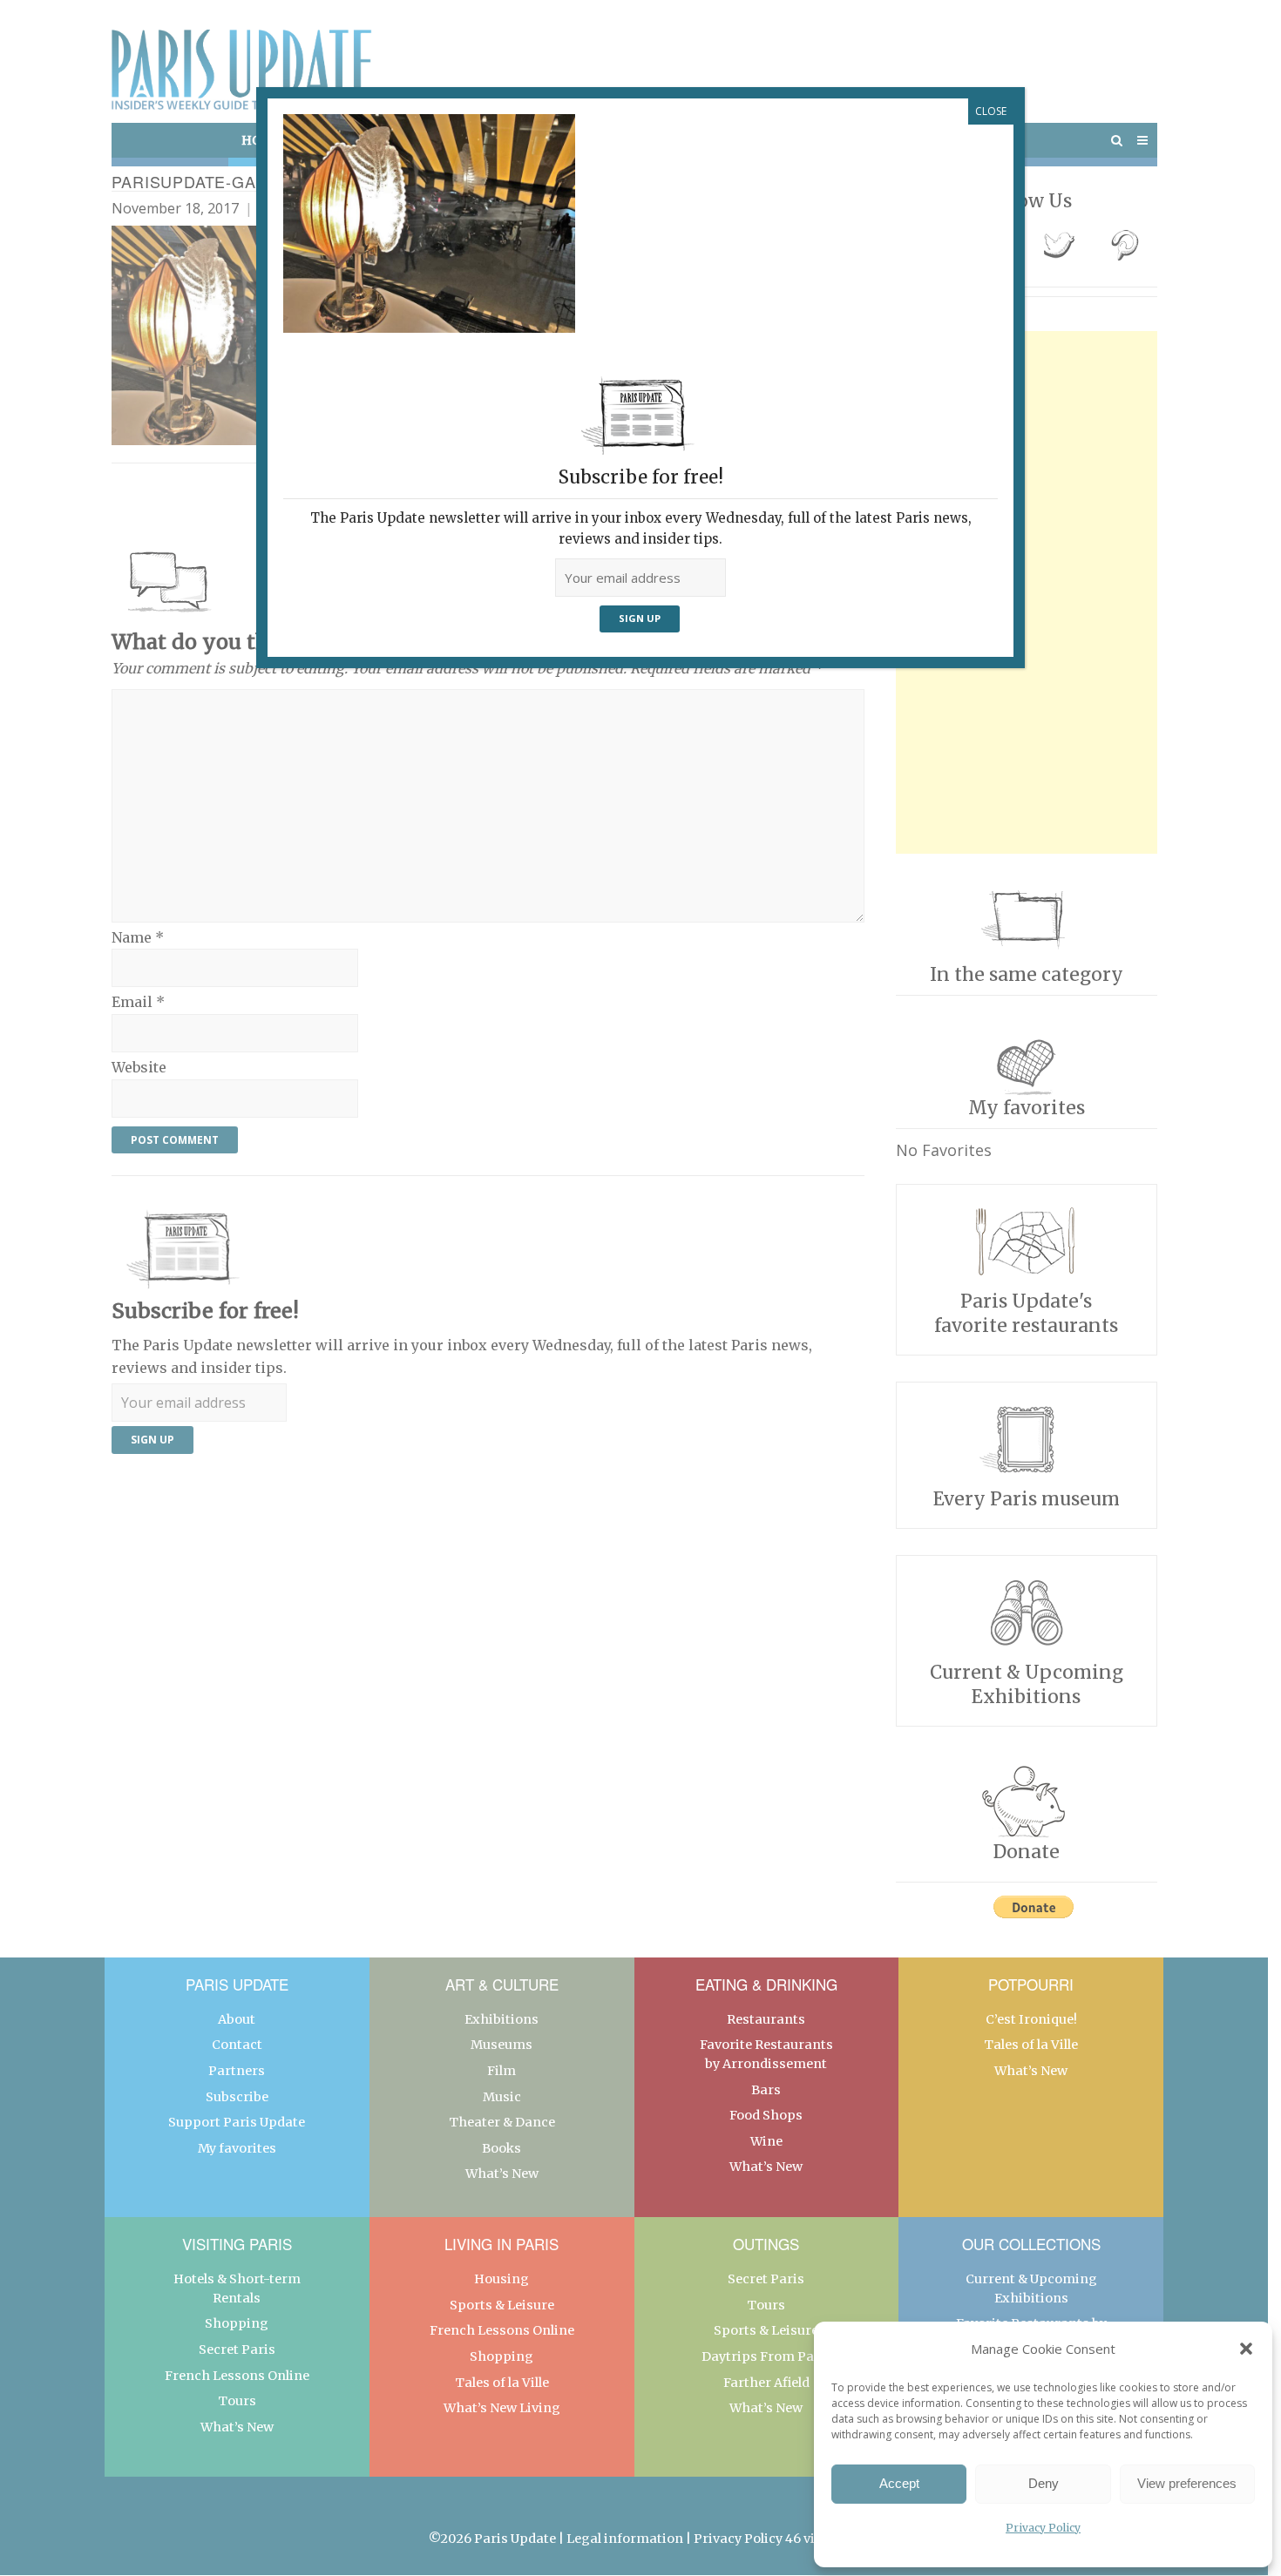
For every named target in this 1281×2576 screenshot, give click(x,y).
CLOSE (991, 111)
